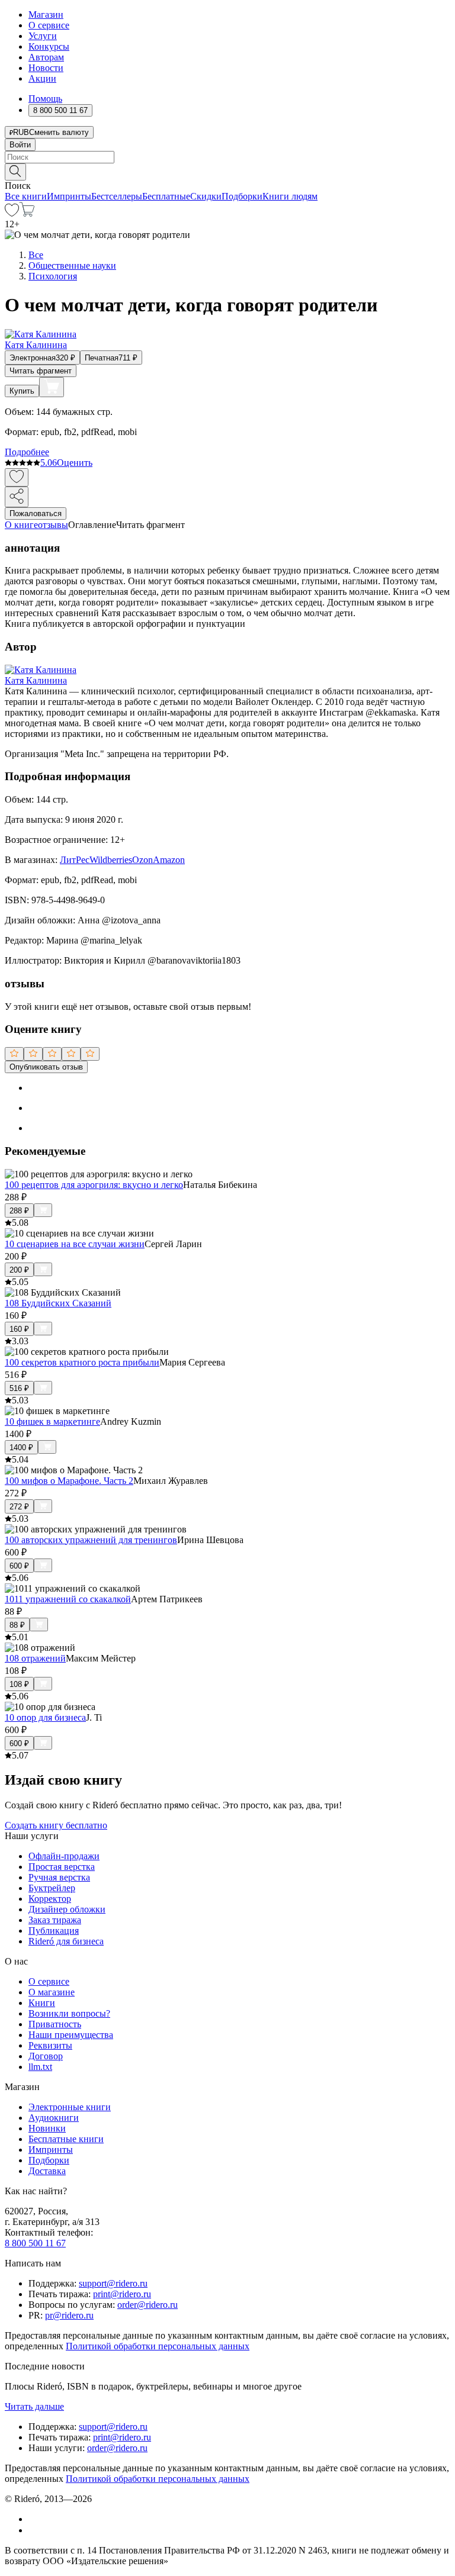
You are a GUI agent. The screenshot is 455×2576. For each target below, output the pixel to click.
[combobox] (227, 157)
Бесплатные (166, 196)
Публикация (54, 1931)
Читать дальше (34, 2406)
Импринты (69, 196)
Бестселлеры (117, 196)
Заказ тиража (55, 1920)
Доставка (47, 2171)
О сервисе (49, 25)
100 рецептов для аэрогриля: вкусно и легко (94, 1185)
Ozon (142, 860)
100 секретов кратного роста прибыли (82, 1362)
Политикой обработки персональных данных (158, 2346)
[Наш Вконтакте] (35, 2519)
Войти (20, 145)
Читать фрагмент (41, 371)
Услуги (43, 36)
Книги (42, 2003)
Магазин (46, 15)
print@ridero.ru (122, 2294)
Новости (46, 68)
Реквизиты (50, 2045)
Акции (42, 78)
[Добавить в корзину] (52, 387)
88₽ (17, 1625)
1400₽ (21, 1448)
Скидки (206, 196)
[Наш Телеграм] (33, 2530)
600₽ (19, 1566)
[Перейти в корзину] (27, 213)
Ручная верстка (59, 1877)
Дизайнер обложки (67, 1909)
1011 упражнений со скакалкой (68, 1599)
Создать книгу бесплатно (56, 1825)
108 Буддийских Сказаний (58, 1303)
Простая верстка (62, 1867)
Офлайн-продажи (64, 1856)
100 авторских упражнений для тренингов (91, 1540)
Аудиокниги (54, 2118)
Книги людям (290, 196)
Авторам (46, 57)
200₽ (19, 1270)
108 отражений (35, 1658)
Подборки (242, 196)
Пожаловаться (36, 513)
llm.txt (40, 2067)
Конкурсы (49, 46)
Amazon (169, 860)
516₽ (19, 1388)
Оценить (75, 463)
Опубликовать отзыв (46, 1067)
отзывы (53, 525)
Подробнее (27, 452)
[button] (227, 171)
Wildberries (111, 860)
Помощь (45, 99)
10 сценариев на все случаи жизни (75, 1244)
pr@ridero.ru (69, 2315)
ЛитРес (75, 860)
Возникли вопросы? (69, 2013)
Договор (46, 2056)
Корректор (50, 1899)
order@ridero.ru (148, 2305)
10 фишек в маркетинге (52, 1421)
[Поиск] (15, 172)
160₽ (19, 1329)
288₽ (19, 1211)
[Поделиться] (17, 497)
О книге (21, 525)
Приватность (55, 2024)
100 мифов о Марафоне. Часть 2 (69, 1481)
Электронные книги (70, 2107)
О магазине (52, 1992)
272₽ (19, 1507)
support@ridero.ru (113, 2283)
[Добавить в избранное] (17, 477)
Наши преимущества (71, 2035)
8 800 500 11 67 (35, 2243)
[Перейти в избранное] (12, 213)
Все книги (26, 196)
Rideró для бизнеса (66, 1941)
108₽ (19, 1684)
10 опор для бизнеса (45, 1717)
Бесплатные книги (66, 2139)
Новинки (47, 2128)
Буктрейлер (52, 1888)
